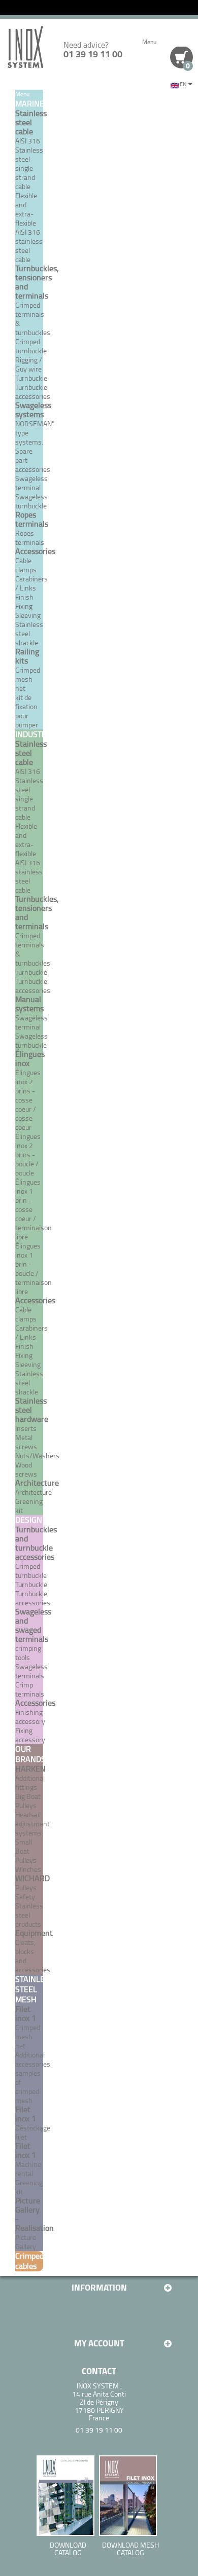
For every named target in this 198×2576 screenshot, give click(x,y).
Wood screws (26, 1469)
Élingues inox (30, 1058)
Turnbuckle (31, 378)
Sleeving (28, 615)
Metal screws (26, 1442)
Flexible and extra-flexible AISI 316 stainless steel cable (29, 227)
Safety (25, 1897)
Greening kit (29, 2187)
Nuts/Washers (37, 1456)
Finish (24, 597)
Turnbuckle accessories (33, 392)
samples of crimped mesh (28, 2087)
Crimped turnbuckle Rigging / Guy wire (31, 355)
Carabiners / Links (31, 583)
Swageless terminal (31, 483)
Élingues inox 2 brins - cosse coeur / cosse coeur (28, 1100)
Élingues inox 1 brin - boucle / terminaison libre (34, 1268)
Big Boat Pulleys (28, 1801)
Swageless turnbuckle (31, 501)
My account (99, 2343)
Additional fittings (30, 1782)
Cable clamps (26, 565)
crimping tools (28, 1653)
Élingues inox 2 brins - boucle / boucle (28, 1154)
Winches (28, 1869)
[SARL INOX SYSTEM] (25, 47)
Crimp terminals (30, 1689)
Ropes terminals (30, 538)
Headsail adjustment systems (32, 1824)
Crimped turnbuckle (31, 1571)
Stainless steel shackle (29, 633)
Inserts (26, 1428)
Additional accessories (33, 2059)
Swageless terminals (31, 1671)
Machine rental (28, 2169)
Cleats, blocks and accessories (33, 1956)
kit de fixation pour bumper (27, 711)
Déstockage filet (33, 2132)
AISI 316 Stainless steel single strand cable (29, 163)
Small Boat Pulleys (26, 1851)
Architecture (34, 1492)
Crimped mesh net (28, 679)
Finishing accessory (30, 1717)
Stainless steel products (29, 1915)
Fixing (24, 606)
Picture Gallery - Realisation (35, 2214)
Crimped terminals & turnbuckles (33, 319)
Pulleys (26, 1887)
